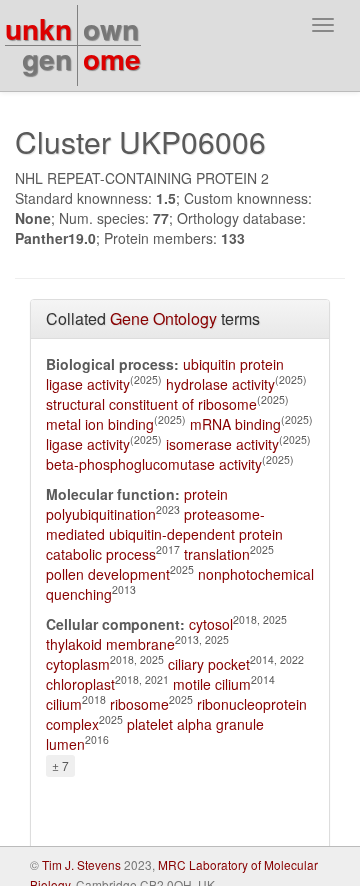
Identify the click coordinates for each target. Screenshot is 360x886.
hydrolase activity (220, 384)
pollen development (108, 574)
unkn (38, 28)
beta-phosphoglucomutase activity (154, 464)
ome (112, 58)
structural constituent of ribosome (151, 404)
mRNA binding (235, 424)
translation (217, 554)
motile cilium (212, 684)
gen (47, 58)
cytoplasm (78, 664)
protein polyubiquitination (137, 504)
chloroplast (80, 684)
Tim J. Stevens (81, 864)
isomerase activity (222, 444)
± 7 (60, 765)
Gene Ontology (163, 318)
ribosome (139, 704)
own (111, 28)
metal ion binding (100, 424)
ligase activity (88, 444)
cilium (64, 704)
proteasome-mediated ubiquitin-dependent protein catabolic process (164, 534)
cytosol (211, 624)
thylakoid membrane (110, 644)
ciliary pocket (209, 664)
